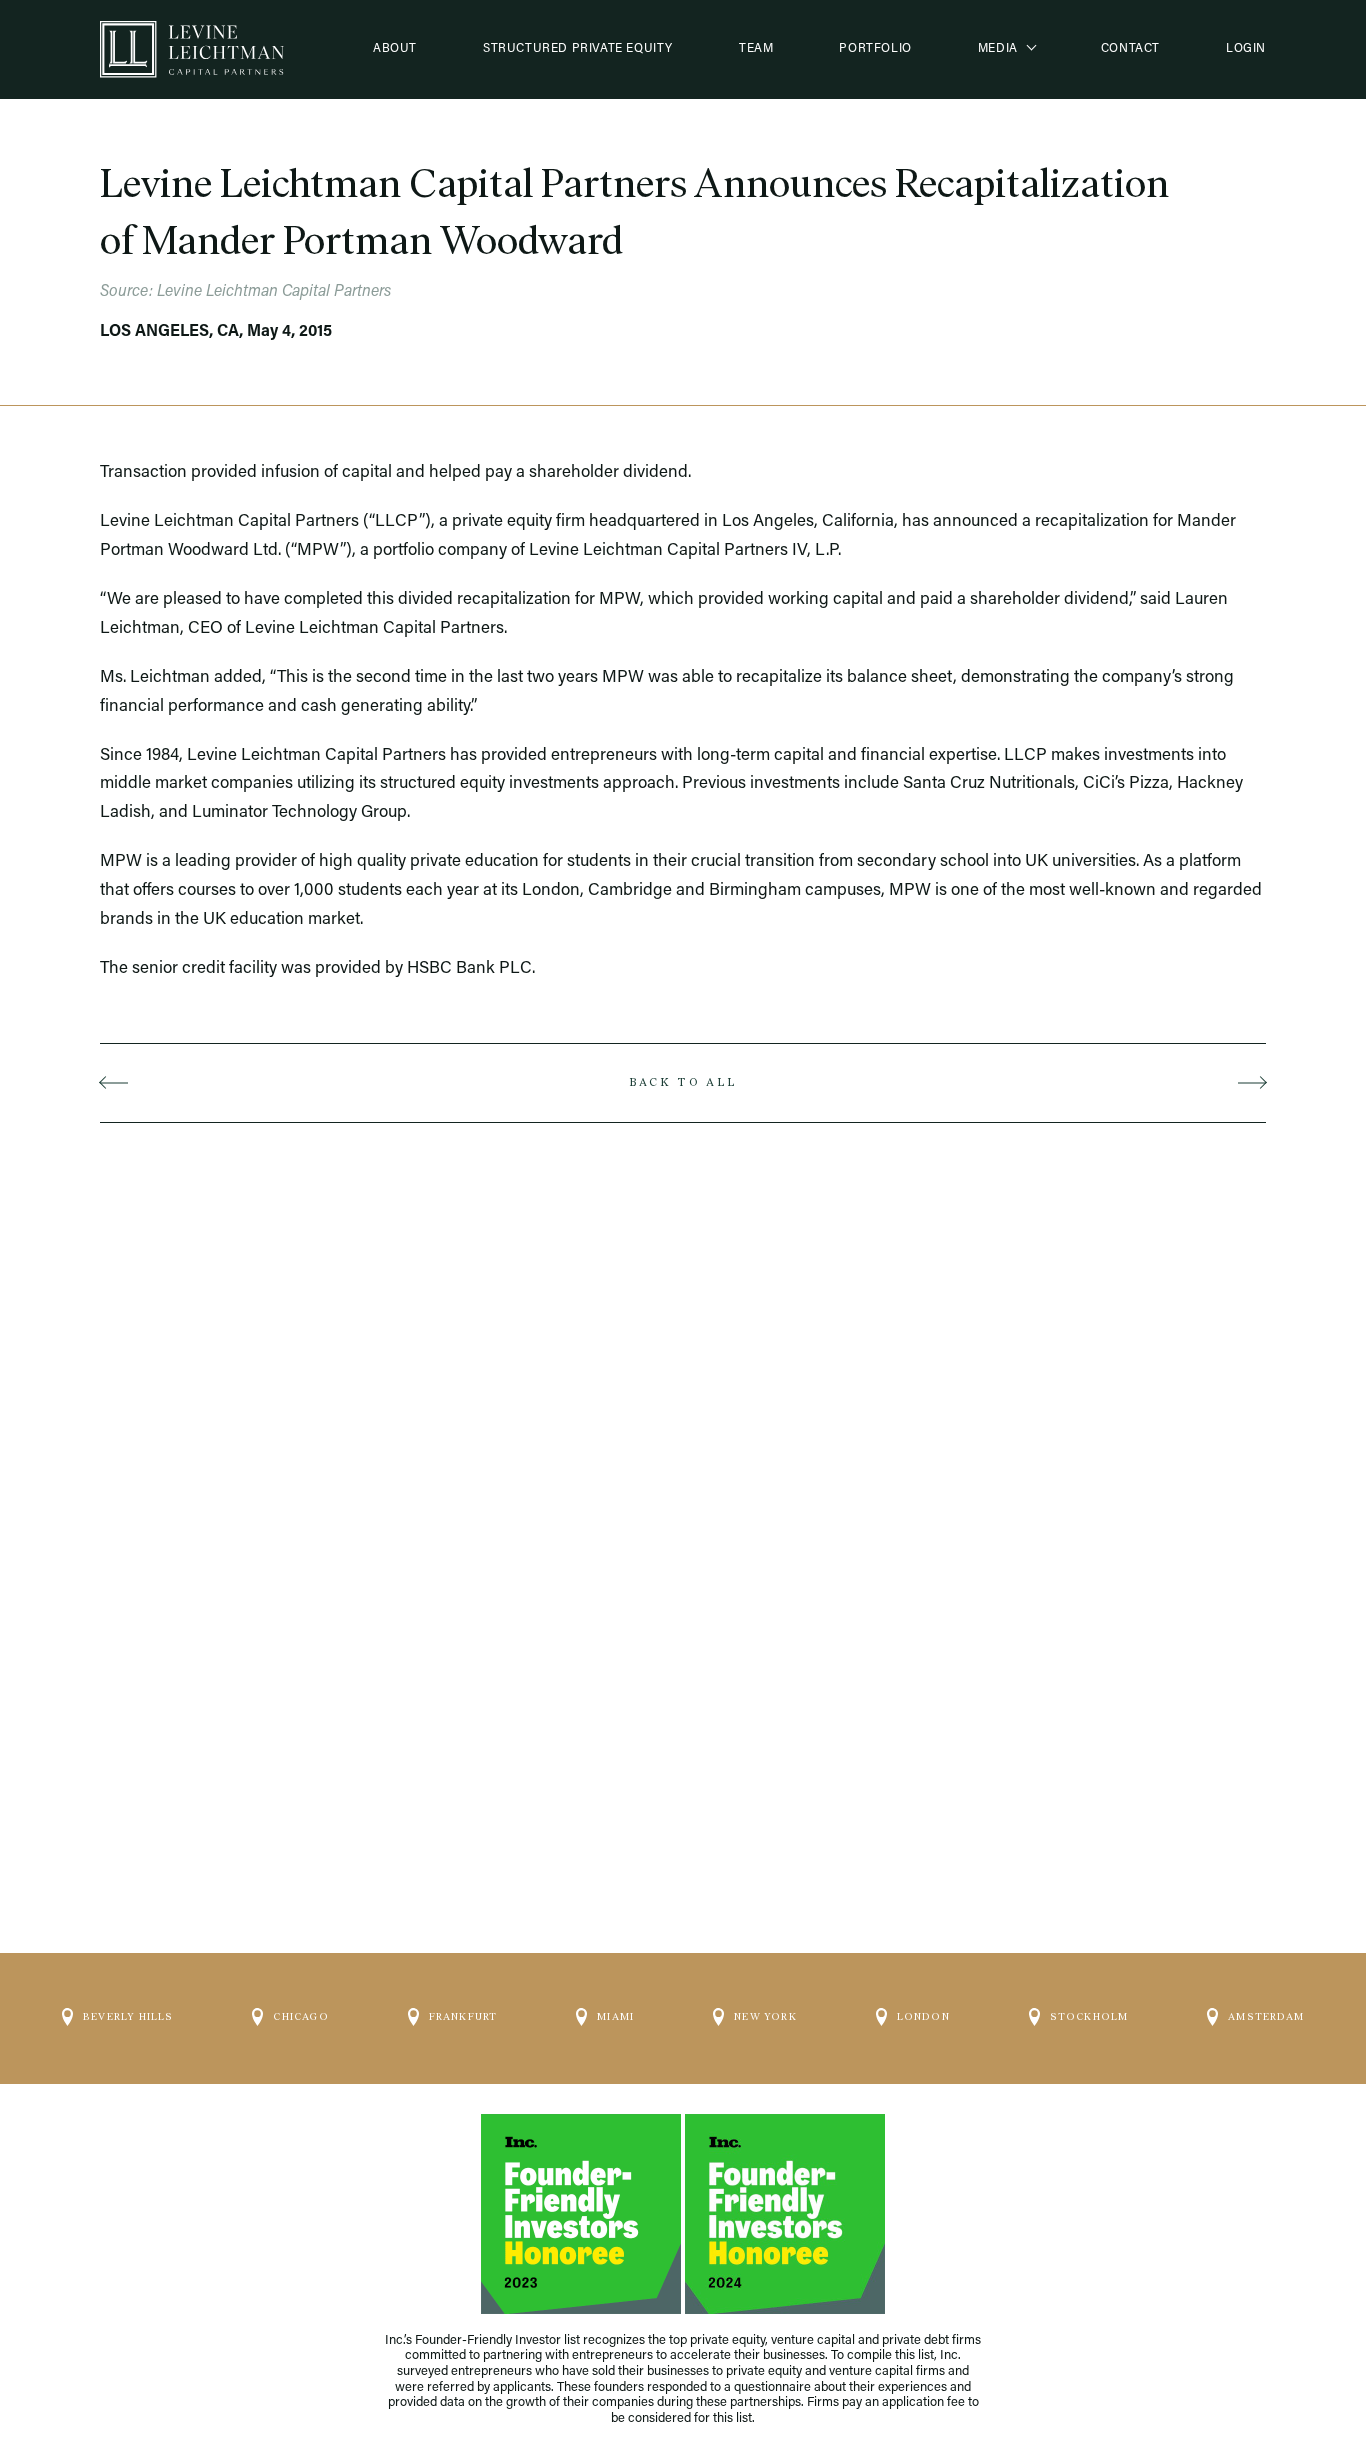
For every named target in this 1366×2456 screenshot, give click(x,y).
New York (765, 2016)
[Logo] (192, 49)
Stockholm (1089, 2016)
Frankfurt (463, 2016)
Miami (615, 2016)
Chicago (300, 2016)
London (923, 2016)
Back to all (682, 1082)
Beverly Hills (128, 2016)
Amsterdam (1266, 2016)
